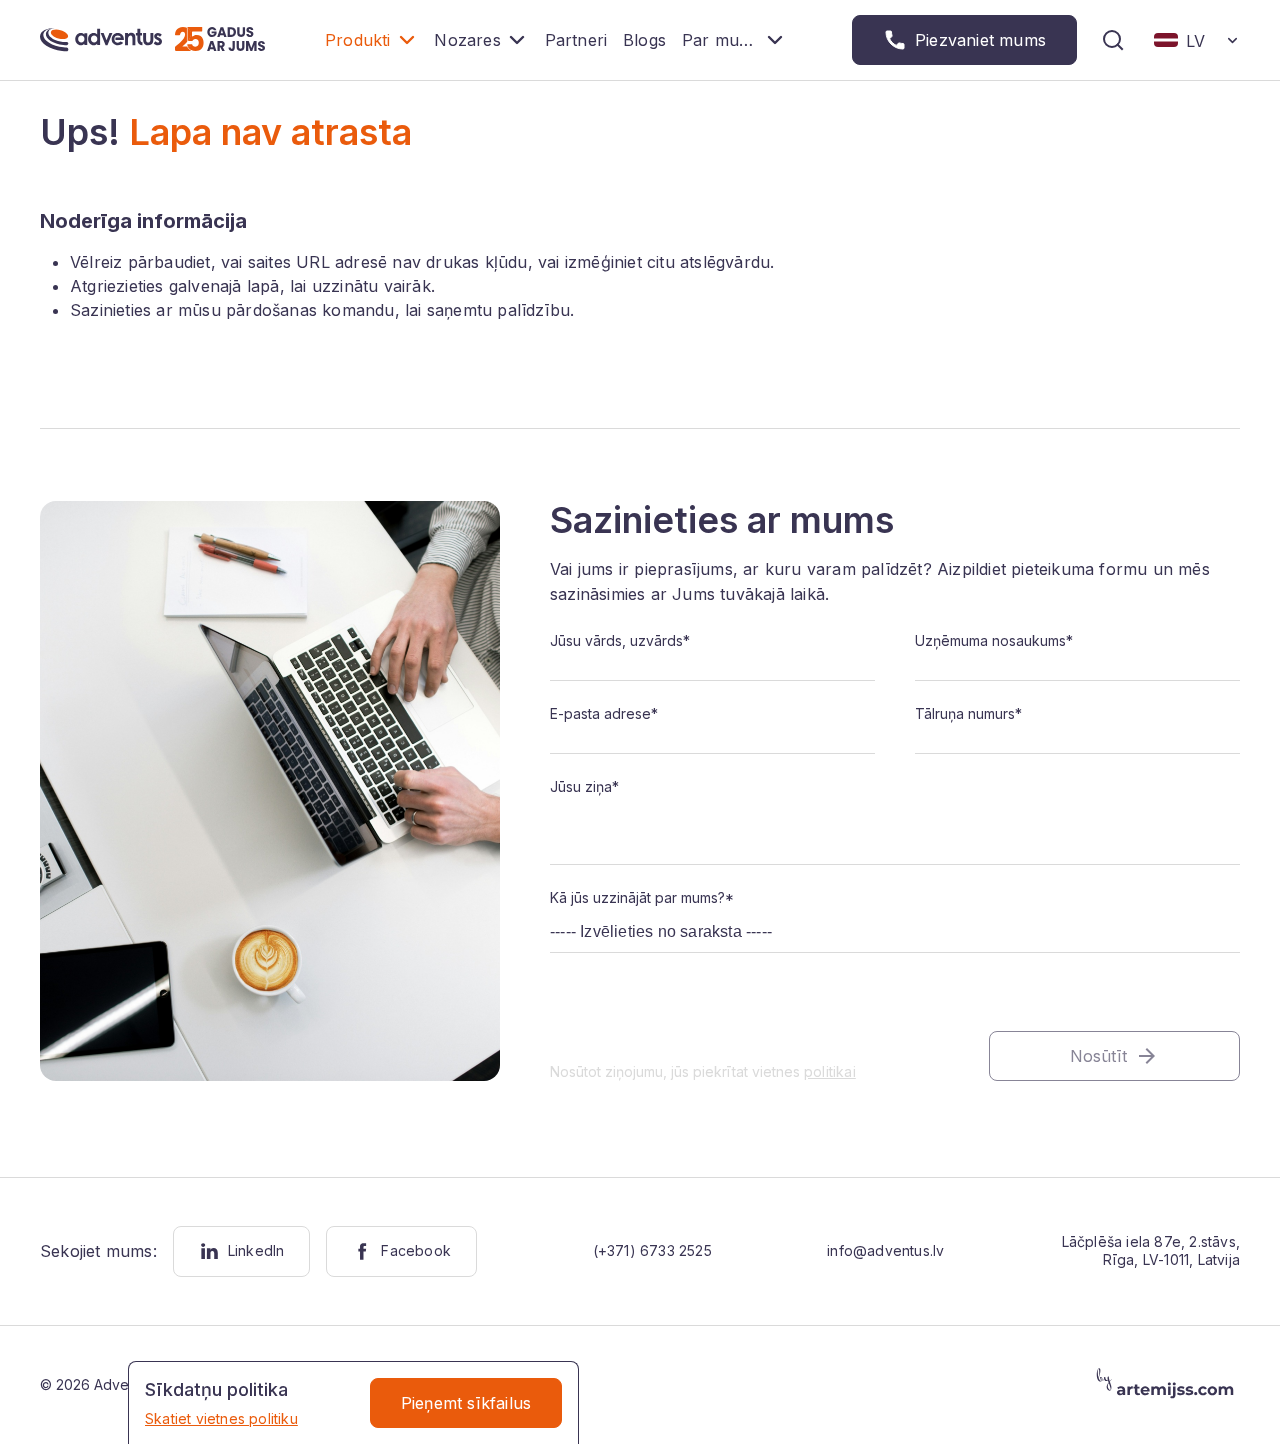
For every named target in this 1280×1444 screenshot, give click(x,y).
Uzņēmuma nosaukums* (994, 640)
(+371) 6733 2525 (652, 1250)
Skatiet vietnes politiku (221, 1418)
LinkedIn (256, 1250)
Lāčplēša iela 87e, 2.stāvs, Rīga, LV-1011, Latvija (1151, 1250)
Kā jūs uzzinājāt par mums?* (642, 897)
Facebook (416, 1250)
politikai (830, 1071)
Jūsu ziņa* (584, 786)
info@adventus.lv (885, 1250)
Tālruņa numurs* (968, 713)
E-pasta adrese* (604, 713)
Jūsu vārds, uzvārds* (620, 640)
